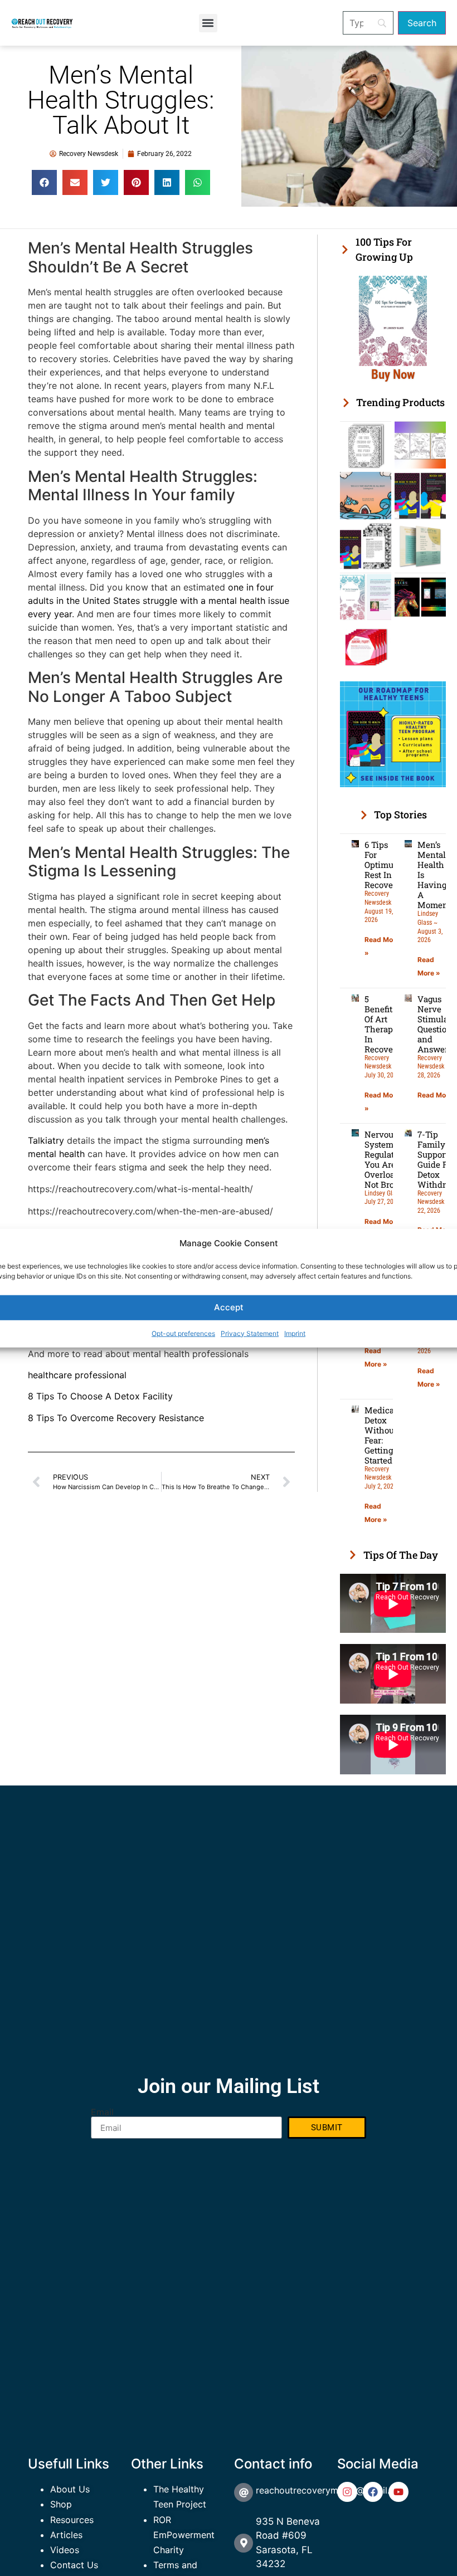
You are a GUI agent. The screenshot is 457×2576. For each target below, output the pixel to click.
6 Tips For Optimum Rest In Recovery (383, 865)
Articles (66, 2535)
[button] (208, 23)
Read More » (385, 1221)
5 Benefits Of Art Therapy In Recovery (383, 1024)
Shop (61, 2504)
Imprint (295, 1333)
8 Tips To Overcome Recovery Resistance (116, 1418)
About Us (70, 2489)
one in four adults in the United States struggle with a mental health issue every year (159, 601)
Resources (72, 2520)
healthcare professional (77, 1375)
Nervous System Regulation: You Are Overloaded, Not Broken (388, 1159)
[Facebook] (373, 2492)
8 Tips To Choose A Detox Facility (100, 1396)
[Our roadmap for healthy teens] (393, 784)
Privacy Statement (250, 1333)
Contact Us (74, 2565)
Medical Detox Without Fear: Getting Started (381, 1435)
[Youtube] (398, 2492)
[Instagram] (347, 2492)
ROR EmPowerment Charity (184, 2535)
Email (102, 2112)
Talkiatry (46, 1140)
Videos (65, 2550)
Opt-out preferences (183, 1333)
